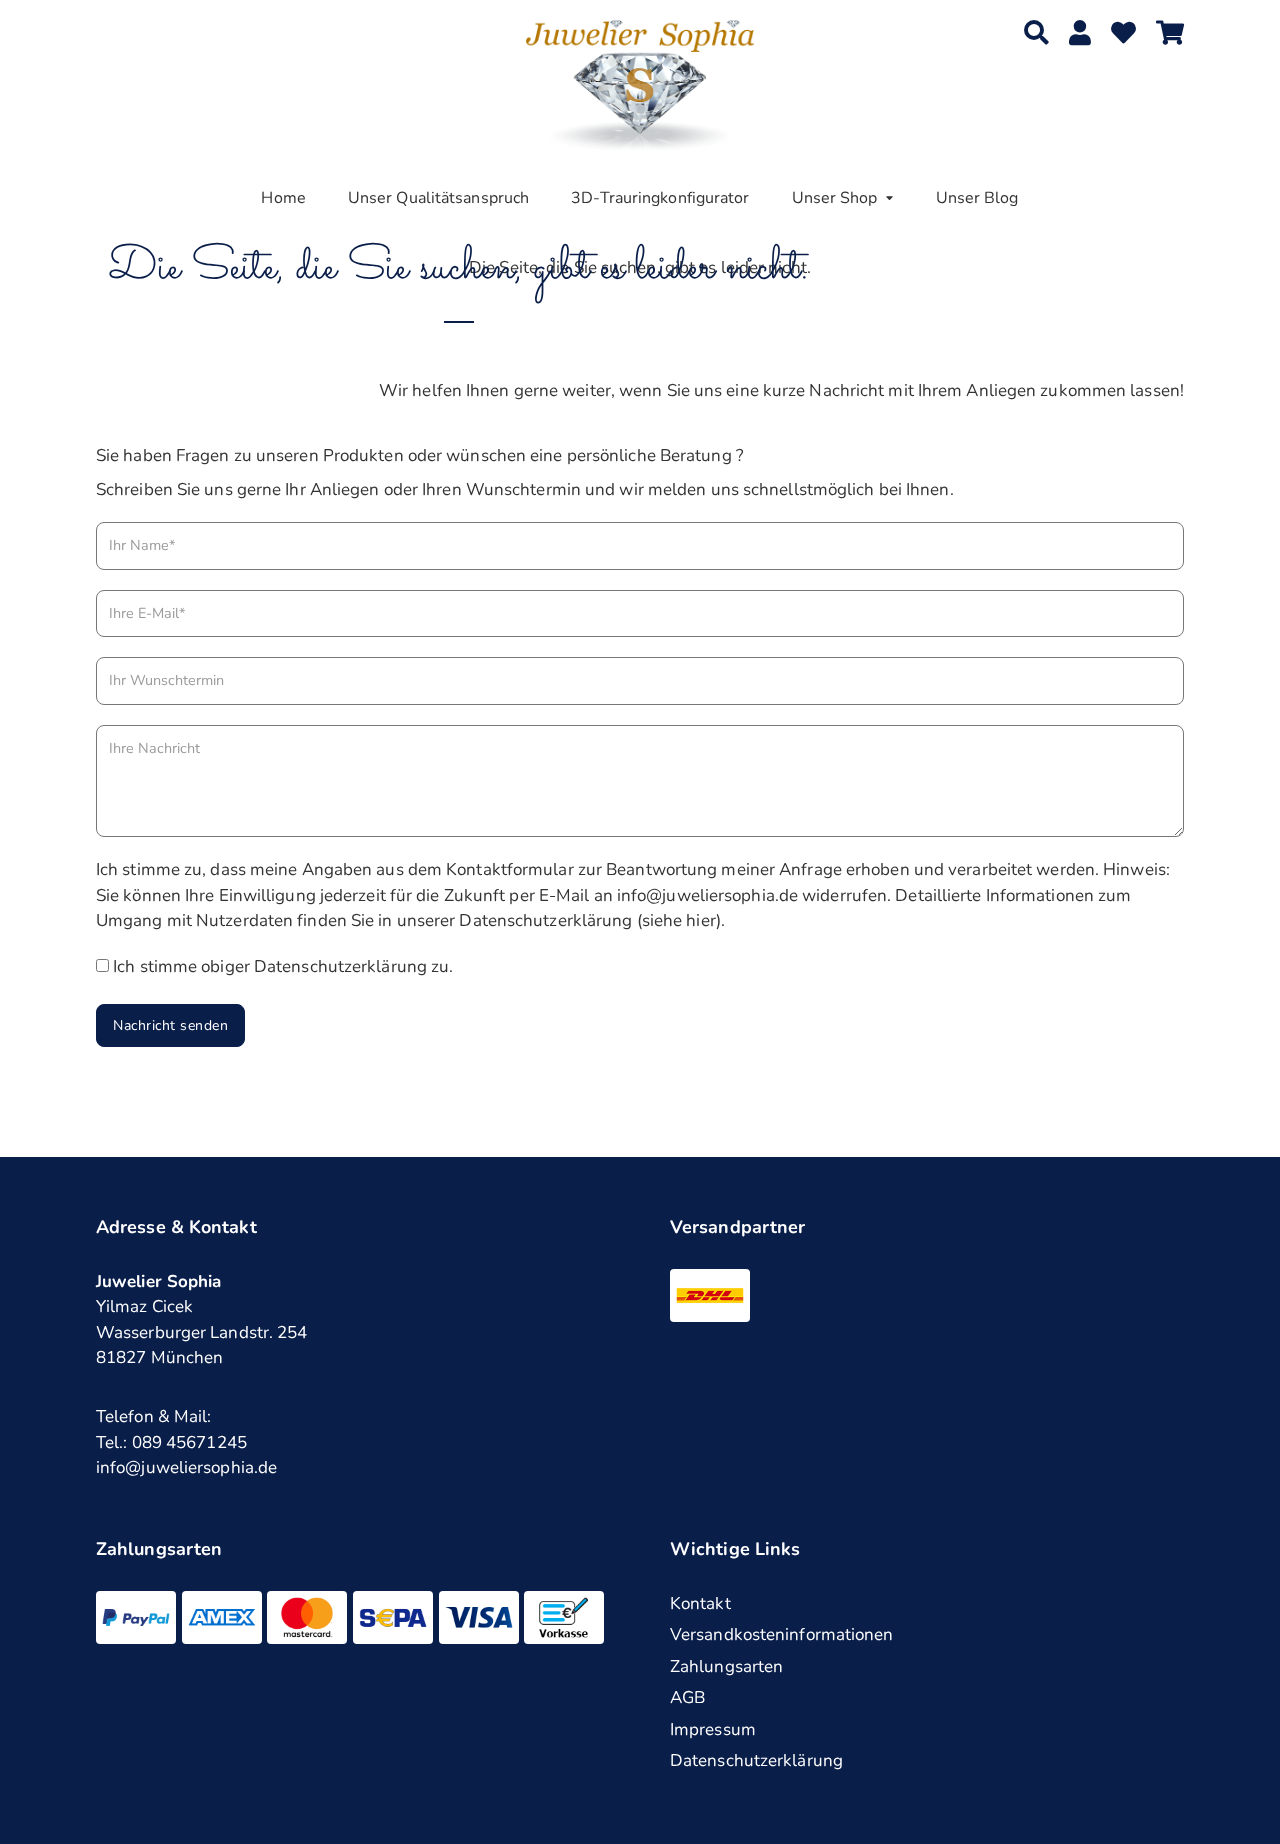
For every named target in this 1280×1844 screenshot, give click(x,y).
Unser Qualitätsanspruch (438, 198)
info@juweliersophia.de (186, 1467)
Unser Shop (835, 198)
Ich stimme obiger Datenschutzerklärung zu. (283, 966)
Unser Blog (977, 198)
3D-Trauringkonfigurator (660, 198)
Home (283, 198)
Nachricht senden (170, 1025)
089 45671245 (189, 1442)
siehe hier (679, 920)
